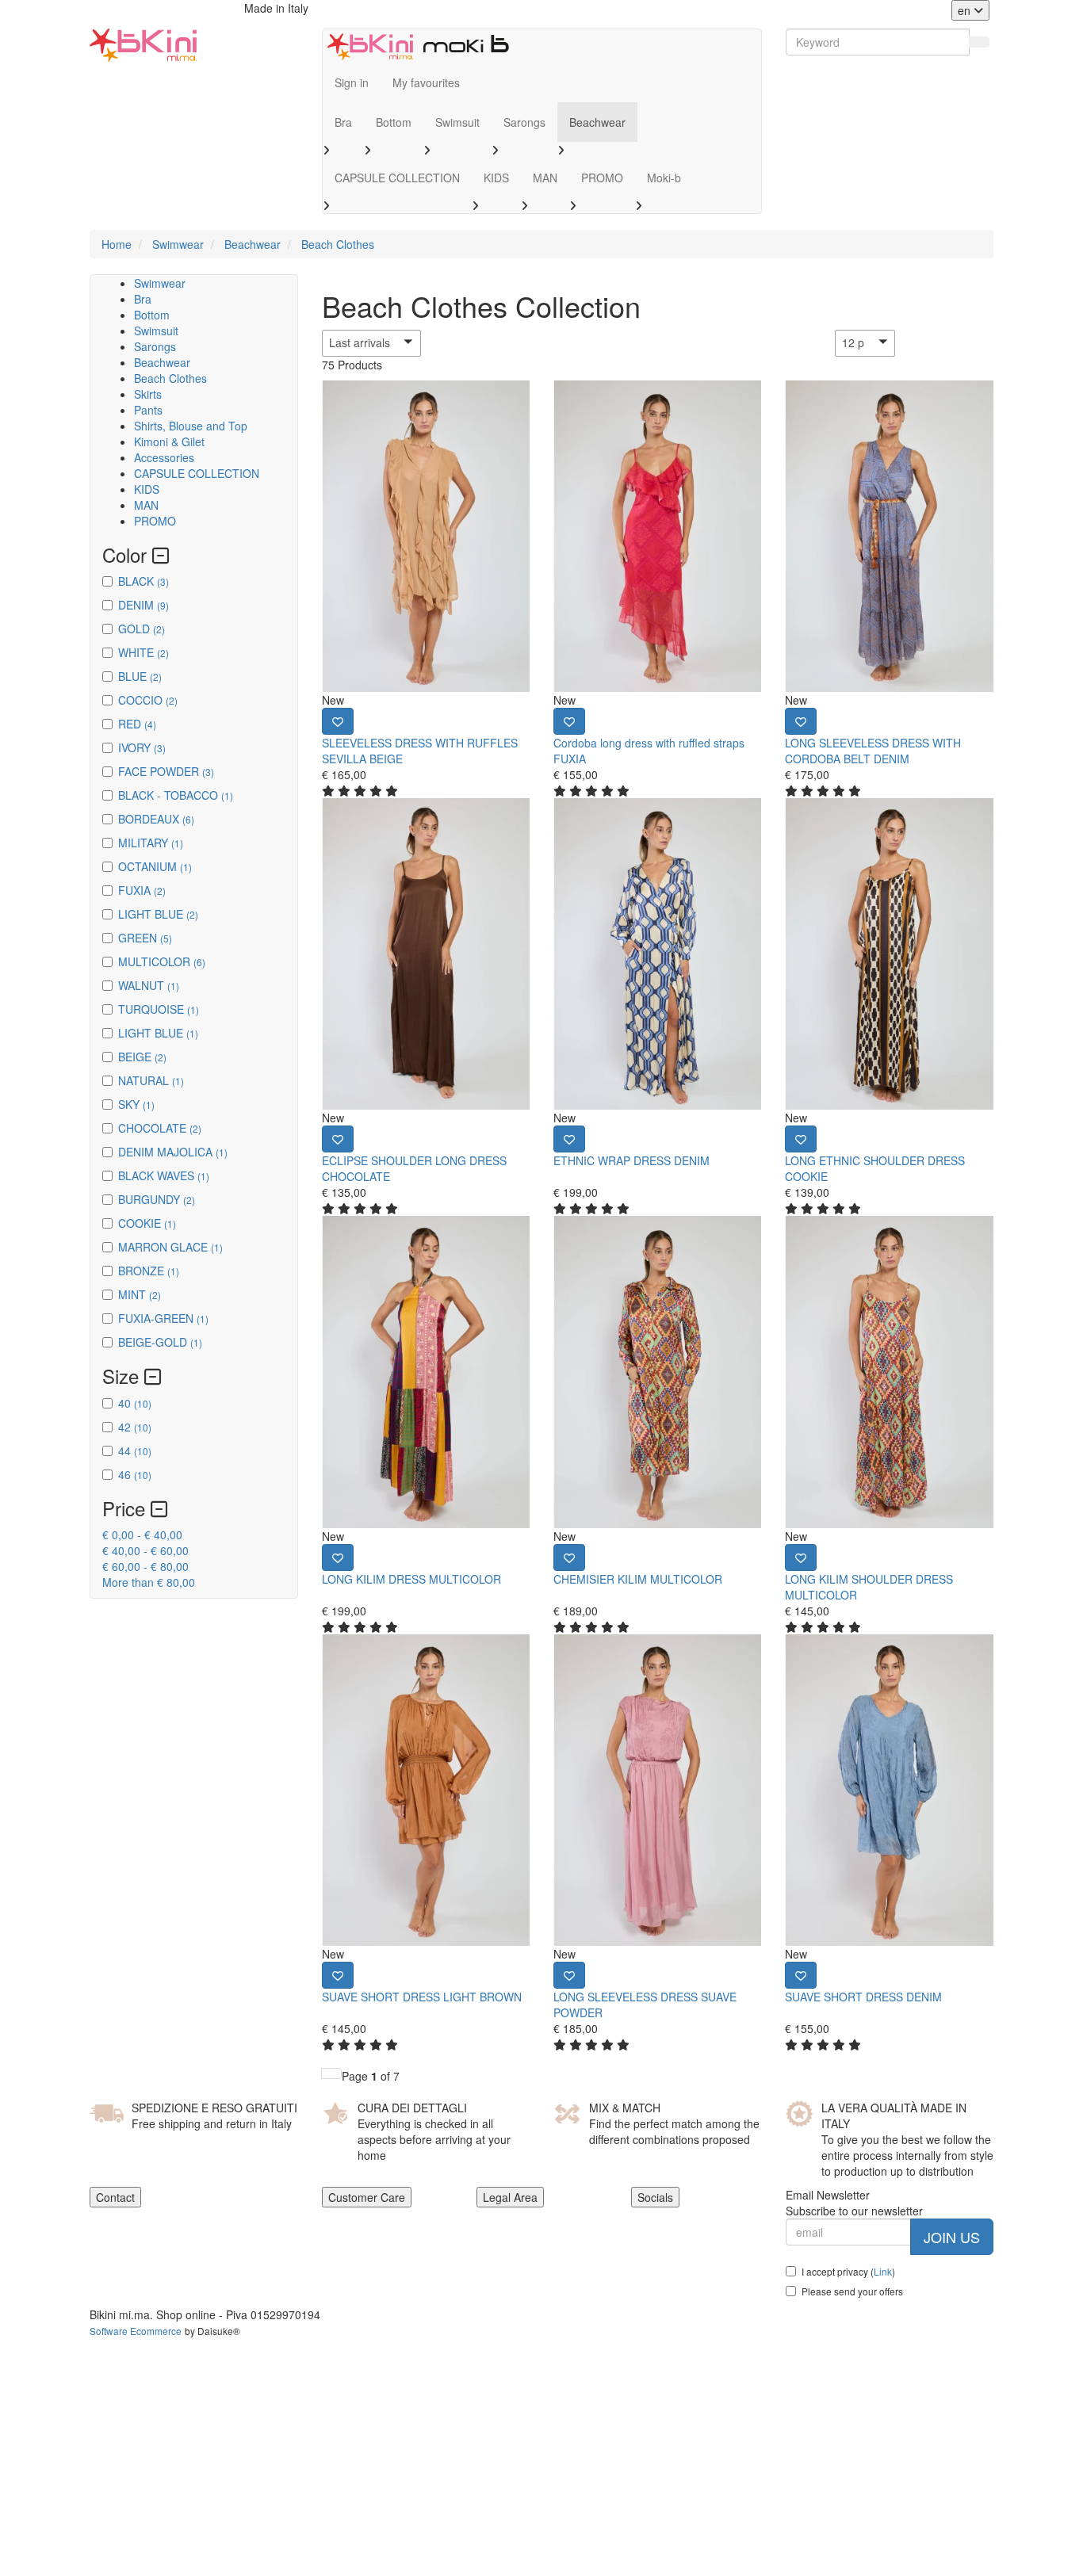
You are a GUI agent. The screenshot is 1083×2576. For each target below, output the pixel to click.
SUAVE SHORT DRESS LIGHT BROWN (422, 1997)
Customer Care (367, 2197)
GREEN (145, 938)
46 (135, 1474)
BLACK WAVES (164, 1175)
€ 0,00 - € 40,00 (142, 1535)
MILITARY (151, 843)
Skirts (148, 394)
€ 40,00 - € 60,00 (145, 1550)
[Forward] (331, 2073)
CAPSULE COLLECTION (397, 178)
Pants (148, 410)
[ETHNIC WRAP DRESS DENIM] (657, 954)
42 (135, 1427)
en (966, 10)
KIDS (496, 178)
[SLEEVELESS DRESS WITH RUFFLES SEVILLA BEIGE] (426, 536)
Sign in (352, 82)
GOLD (142, 629)
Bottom (394, 122)
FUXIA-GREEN (163, 1318)
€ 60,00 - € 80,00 (145, 1566)
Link (883, 2271)
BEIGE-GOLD (160, 1342)
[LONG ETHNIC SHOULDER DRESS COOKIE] (889, 954)
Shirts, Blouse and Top (191, 426)
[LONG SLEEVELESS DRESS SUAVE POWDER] (657, 1790)
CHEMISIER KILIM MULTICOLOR (638, 1579)
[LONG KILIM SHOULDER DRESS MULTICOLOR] (889, 1372)
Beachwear (597, 122)
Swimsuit (457, 122)
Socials (655, 2197)
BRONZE (149, 1271)
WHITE (144, 652)
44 (135, 1450)
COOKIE (147, 1223)
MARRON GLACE (170, 1247)
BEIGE (142, 1057)
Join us (952, 2237)
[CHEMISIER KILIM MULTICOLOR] (657, 1372)
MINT (140, 1294)
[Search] (979, 42)
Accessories (164, 457)
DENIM (144, 605)
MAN (545, 178)
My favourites (426, 82)
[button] (401, 343)
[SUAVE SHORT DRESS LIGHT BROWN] (426, 1790)
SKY (136, 1104)
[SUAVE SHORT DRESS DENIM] (889, 1790)
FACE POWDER (166, 771)
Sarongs (524, 122)
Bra (343, 122)
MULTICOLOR (162, 961)
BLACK (144, 581)
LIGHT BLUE (158, 914)
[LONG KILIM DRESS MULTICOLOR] (426, 1372)
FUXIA (142, 890)
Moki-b (664, 178)
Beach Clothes (170, 378)
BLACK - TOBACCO (176, 795)
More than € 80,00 (149, 1582)
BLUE (140, 676)
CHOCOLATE (160, 1128)
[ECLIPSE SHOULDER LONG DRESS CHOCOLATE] (426, 954)
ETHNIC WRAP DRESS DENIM (631, 1160)
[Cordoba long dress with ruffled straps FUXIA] (657, 536)
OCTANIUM (155, 866)
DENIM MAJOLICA (173, 1152)
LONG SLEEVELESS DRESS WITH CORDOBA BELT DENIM (873, 751)
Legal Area (510, 2197)
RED (137, 724)
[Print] (338, 721)
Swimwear (160, 283)
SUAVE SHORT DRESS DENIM (863, 1997)
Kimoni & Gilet (169, 441)
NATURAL (151, 1080)
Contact (115, 2197)
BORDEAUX (156, 819)
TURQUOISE (159, 1009)
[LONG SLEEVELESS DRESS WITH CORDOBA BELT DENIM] (889, 536)
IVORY (142, 747)
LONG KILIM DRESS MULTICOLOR (411, 1579)
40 (135, 1403)
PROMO (602, 178)
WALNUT (149, 985)
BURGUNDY (157, 1199)
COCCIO (148, 700)
